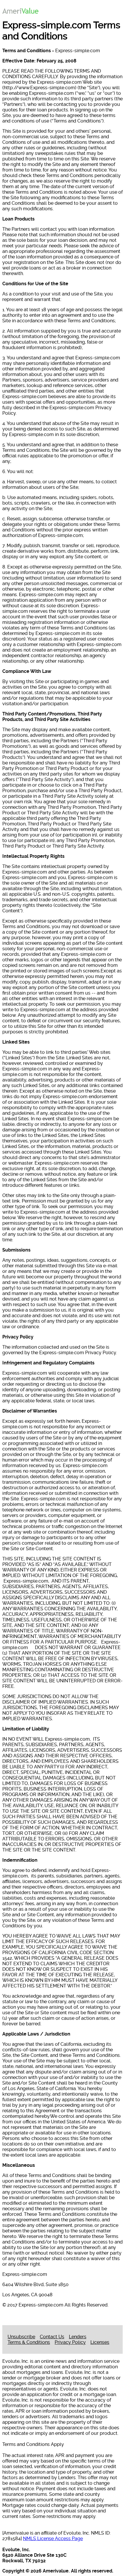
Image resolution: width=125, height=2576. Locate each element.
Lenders (78, 2337)
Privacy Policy (70, 2342)
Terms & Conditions (29, 2342)
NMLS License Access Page (53, 2539)
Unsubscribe (21, 2337)
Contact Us (52, 2337)
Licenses (100, 2342)
